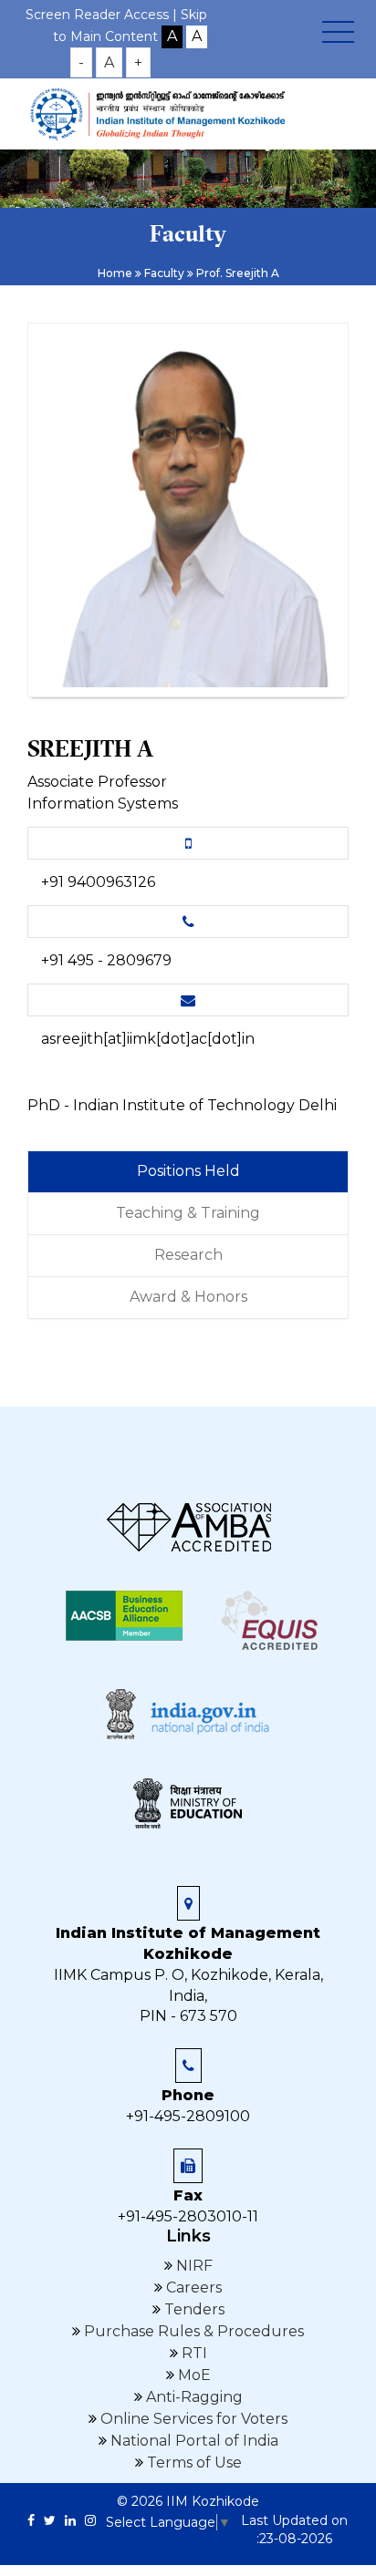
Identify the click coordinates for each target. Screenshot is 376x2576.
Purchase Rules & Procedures (192, 2331)
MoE (193, 2375)
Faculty (164, 273)
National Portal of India (193, 2441)
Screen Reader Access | (103, 15)
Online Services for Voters (192, 2419)
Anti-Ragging (193, 2397)
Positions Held (188, 1171)
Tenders (193, 2309)
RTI (193, 2353)
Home (115, 273)
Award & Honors (188, 1297)
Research (188, 1255)
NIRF (193, 2266)
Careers (192, 2287)
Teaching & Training (188, 1213)
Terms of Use (193, 2463)
